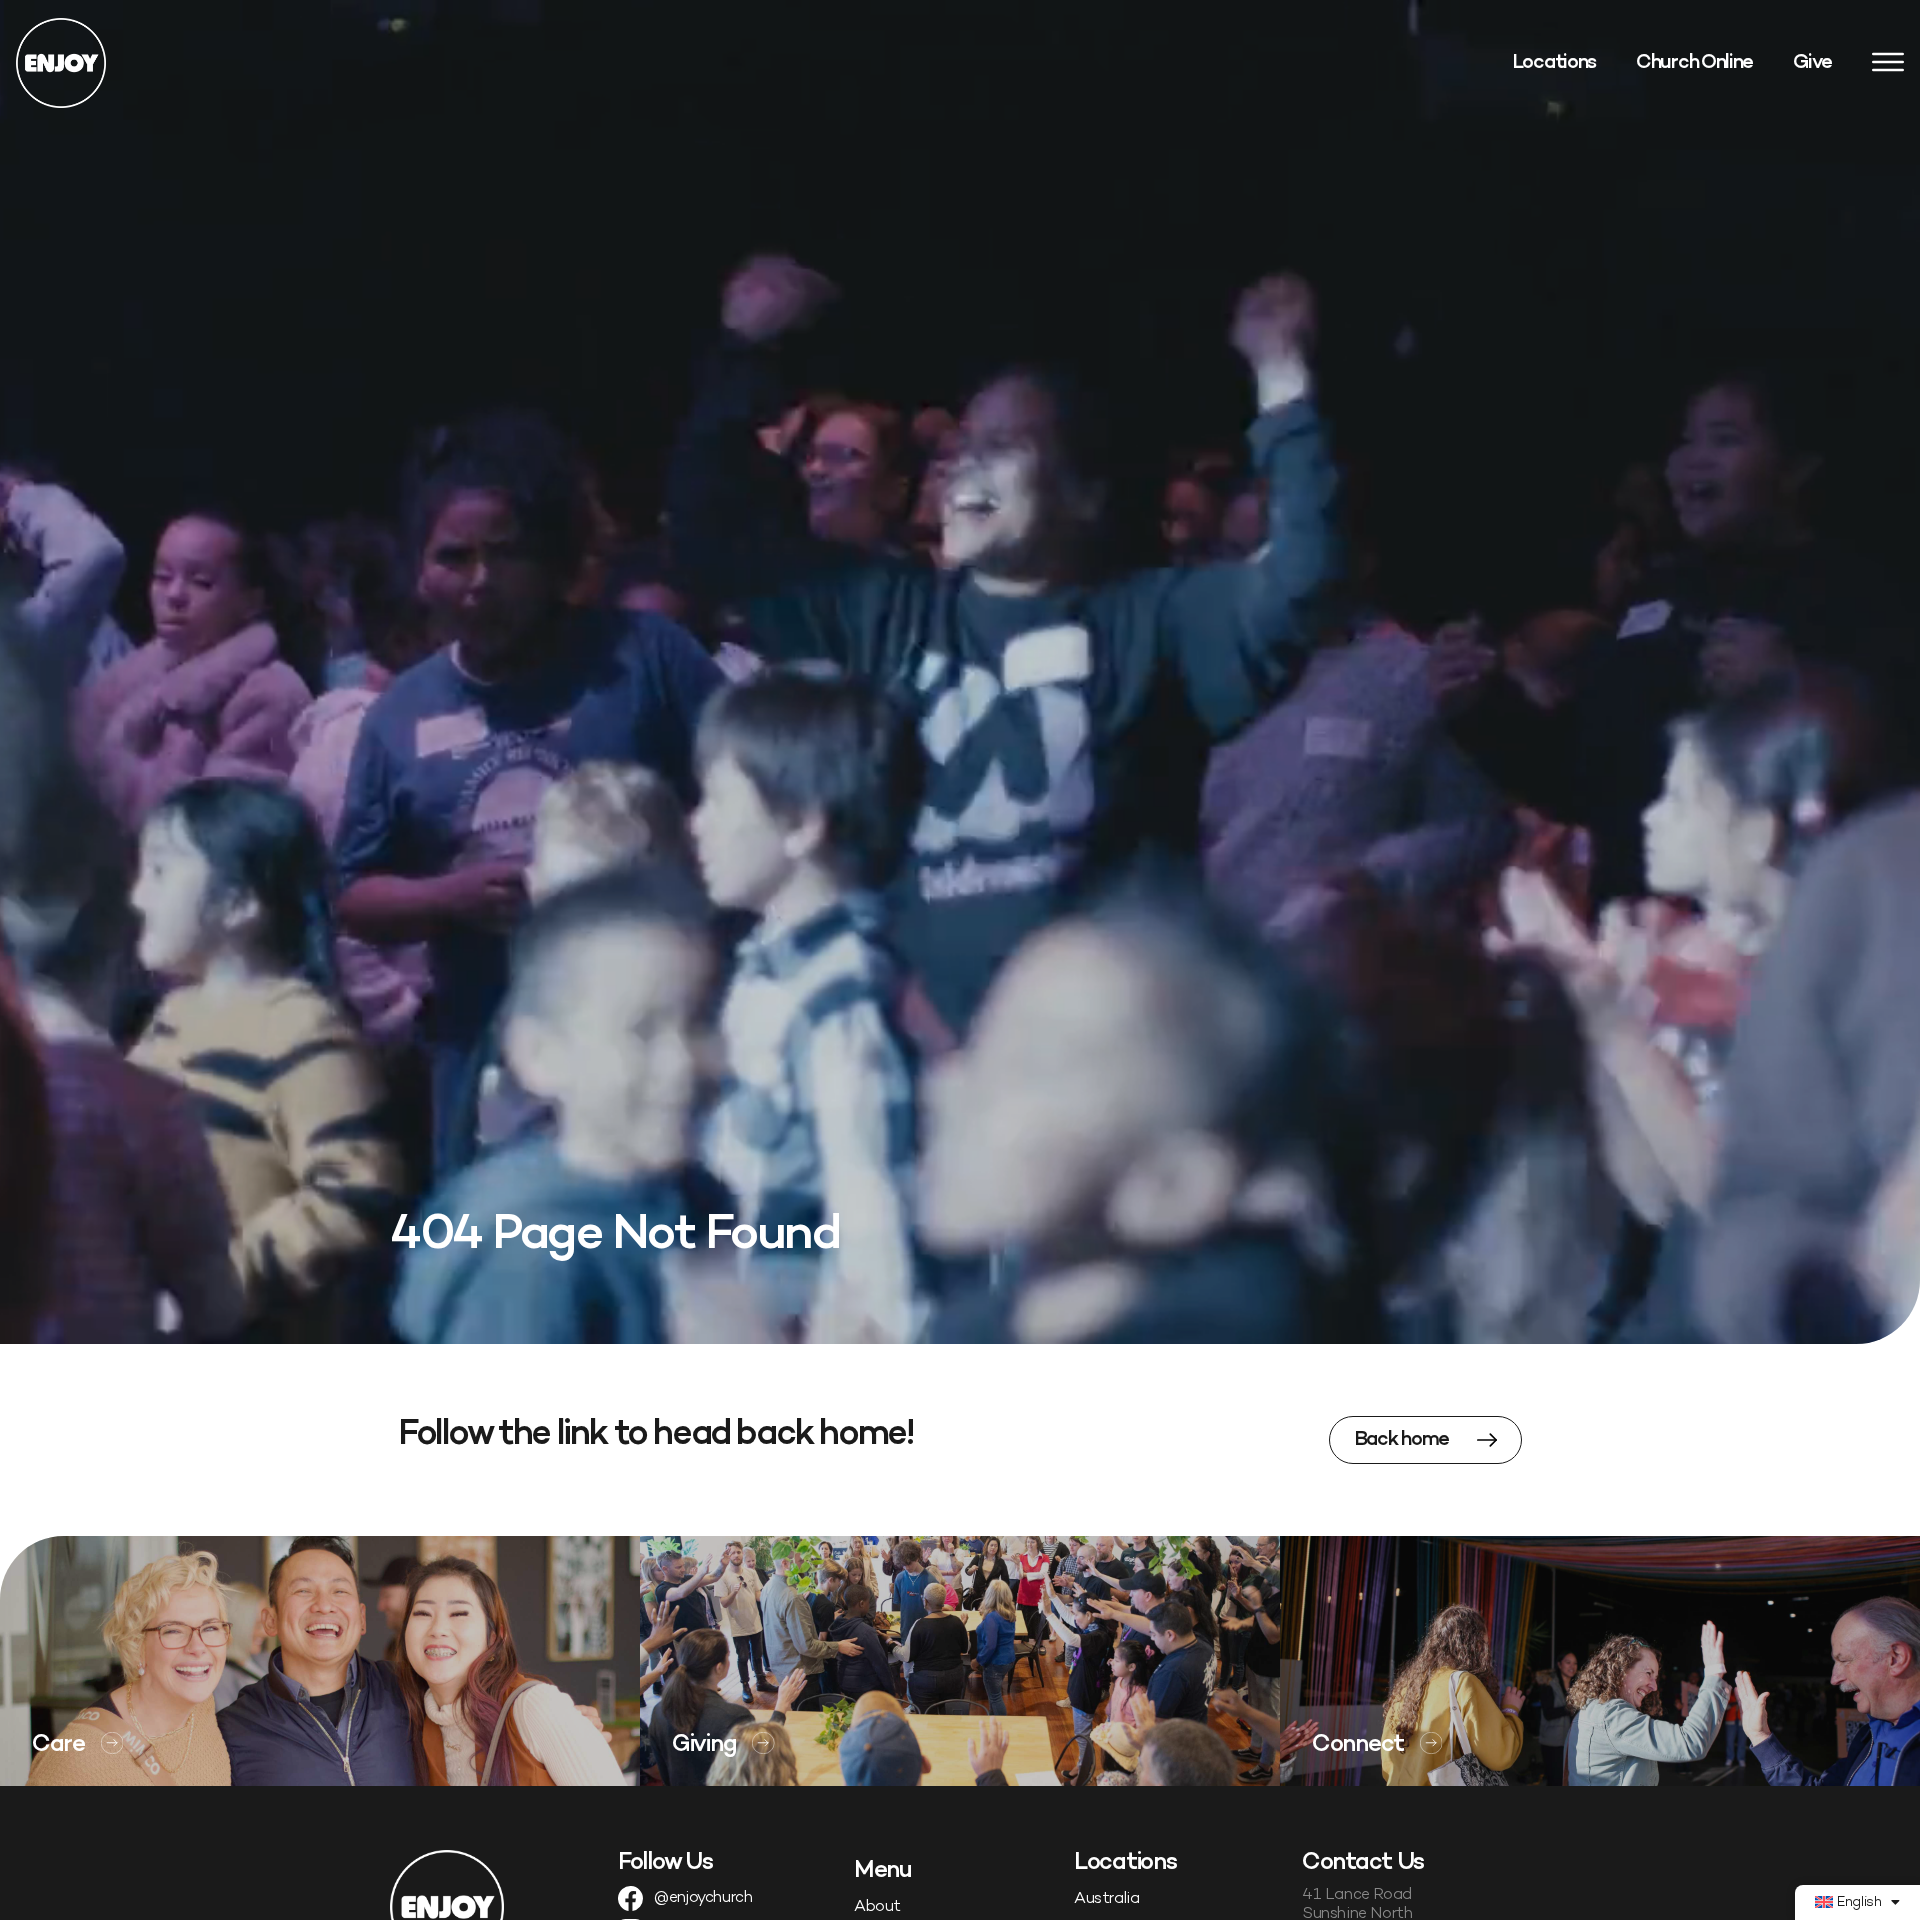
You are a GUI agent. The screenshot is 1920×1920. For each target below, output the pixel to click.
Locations (1554, 63)
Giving (704, 1745)
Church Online (1694, 63)
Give (1812, 63)
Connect (1358, 1745)
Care (58, 1745)
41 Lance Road (1357, 1895)
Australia (1106, 1899)
